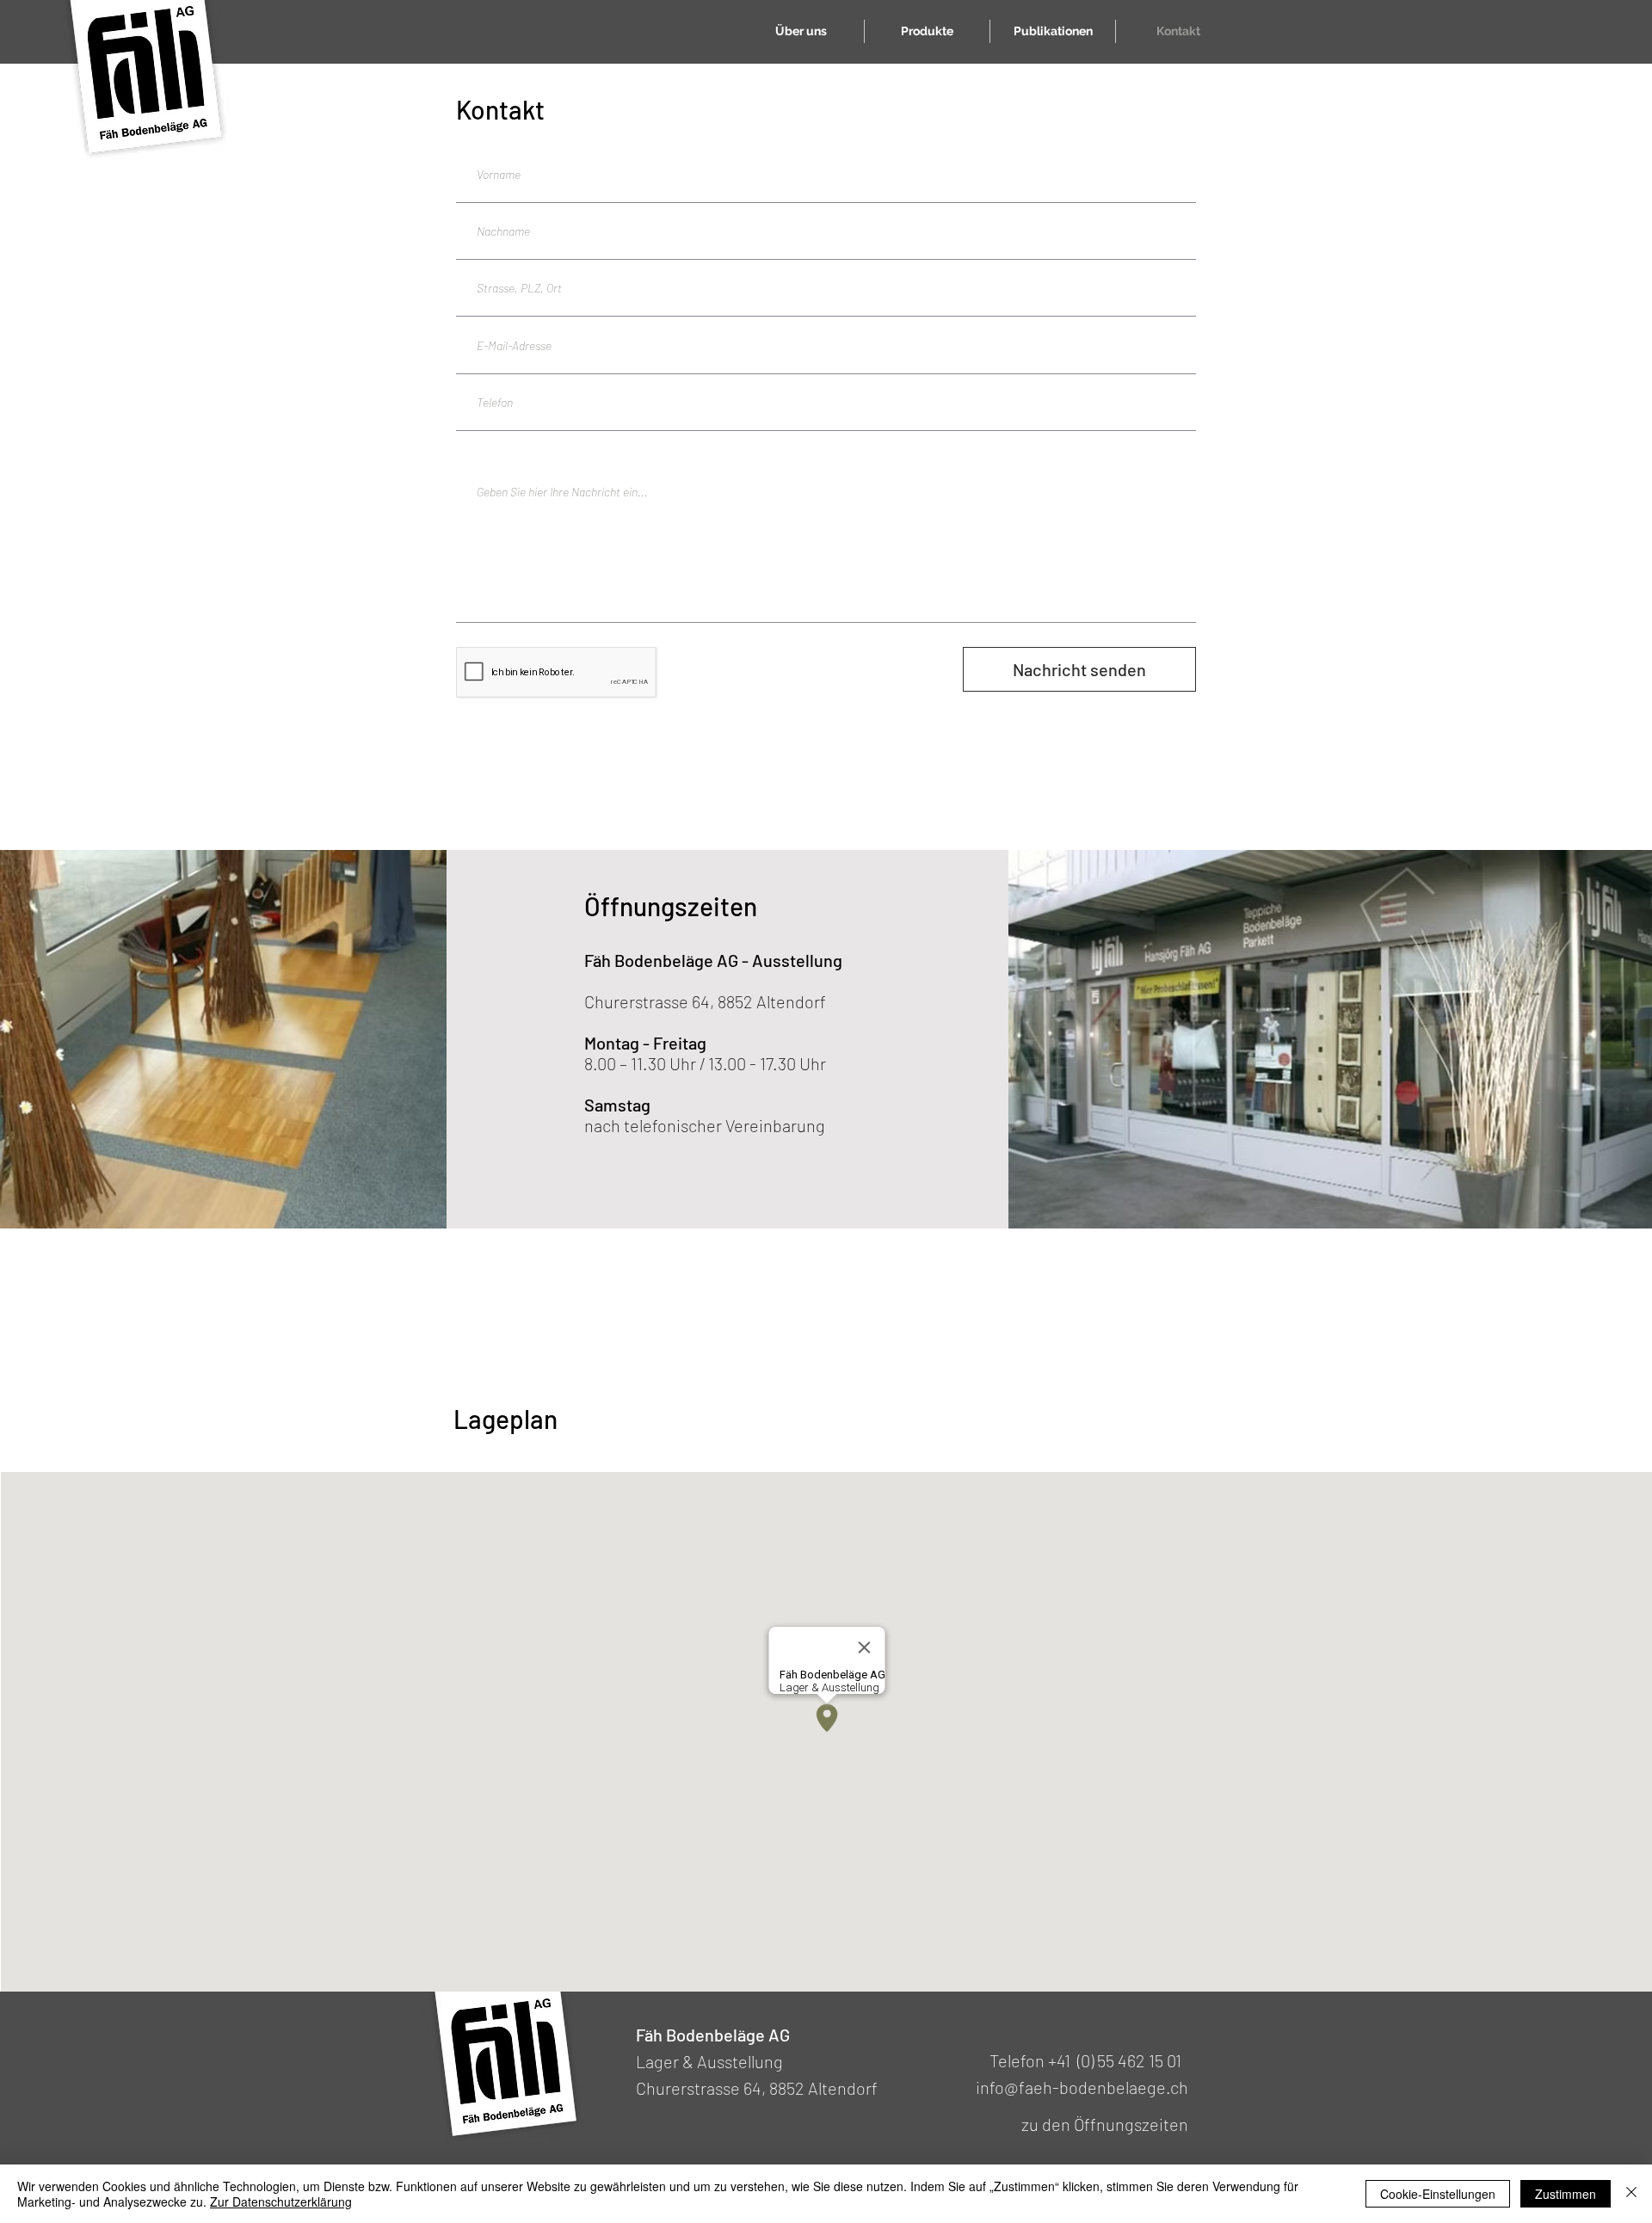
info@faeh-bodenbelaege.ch (1082, 2087)
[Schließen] (1631, 2194)
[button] (927, 31)
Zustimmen (1566, 2194)
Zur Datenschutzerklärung (281, 2201)
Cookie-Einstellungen (1438, 2194)
